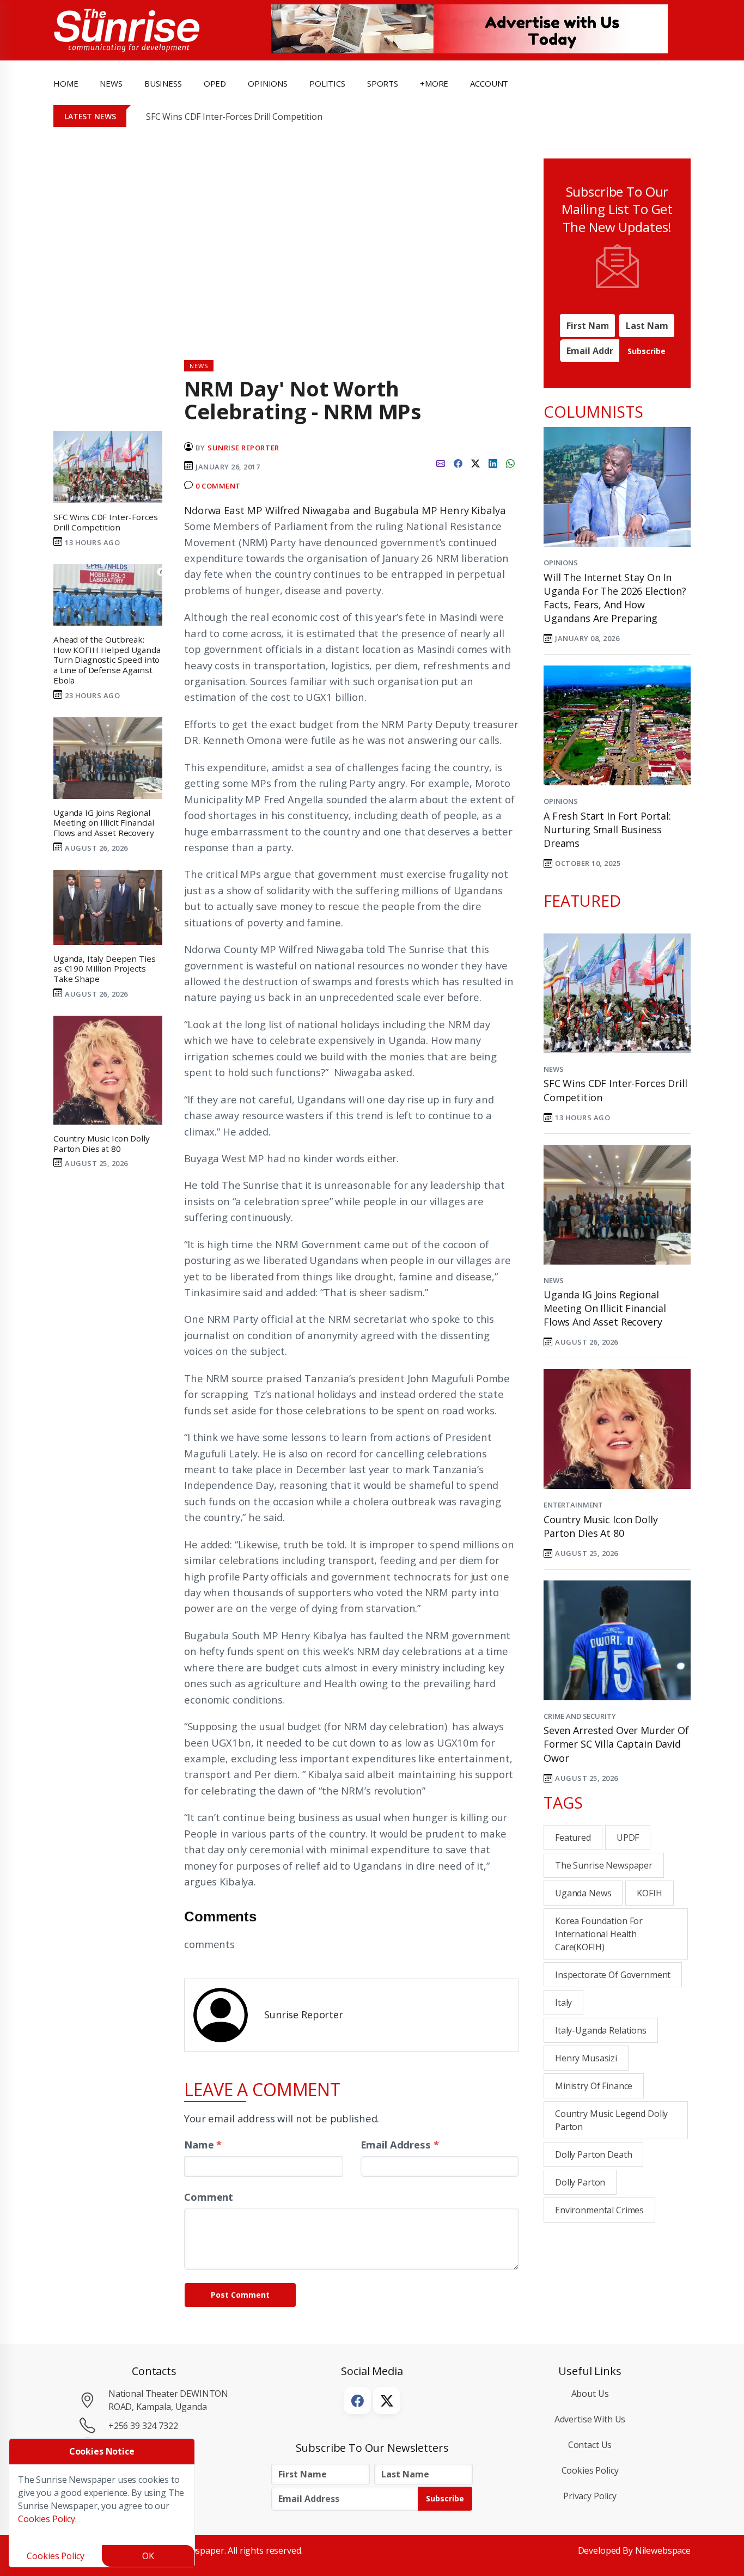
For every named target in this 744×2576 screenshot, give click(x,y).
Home (66, 83)
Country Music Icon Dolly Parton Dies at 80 (601, 1526)
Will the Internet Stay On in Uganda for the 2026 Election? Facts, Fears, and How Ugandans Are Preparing (615, 598)
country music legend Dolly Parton (611, 2120)
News (553, 1069)
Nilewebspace (663, 2550)
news (111, 83)
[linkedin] (493, 462)
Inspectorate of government (613, 1975)
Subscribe (647, 351)
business (163, 83)
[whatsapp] (510, 462)
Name (203, 2144)
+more (434, 83)
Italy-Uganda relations (601, 2030)
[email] (441, 462)
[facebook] (458, 462)
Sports (383, 83)
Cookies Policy (590, 2470)
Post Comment (240, 2295)
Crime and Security (580, 1716)
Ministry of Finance (594, 2086)
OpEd (215, 83)
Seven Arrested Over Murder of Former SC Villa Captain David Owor (616, 1744)
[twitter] (475, 462)
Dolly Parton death (593, 2154)
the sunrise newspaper (604, 1865)
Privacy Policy (590, 2496)
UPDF (628, 1838)
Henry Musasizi (586, 2058)
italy (563, 2003)
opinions (268, 83)
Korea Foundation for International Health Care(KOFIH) (599, 1934)
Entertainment (573, 1505)
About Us (590, 2394)
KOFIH (649, 1893)
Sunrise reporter (243, 448)
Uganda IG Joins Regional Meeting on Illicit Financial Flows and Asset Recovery (605, 1308)
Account (489, 83)
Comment (209, 2197)
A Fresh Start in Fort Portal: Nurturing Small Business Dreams (607, 829)
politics (327, 83)
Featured (573, 1838)
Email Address (400, 2144)
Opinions (561, 563)
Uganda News (583, 1893)
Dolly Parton (580, 2182)
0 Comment (218, 486)
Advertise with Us (590, 2419)
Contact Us (590, 2445)
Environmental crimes (599, 2210)
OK (148, 2556)
